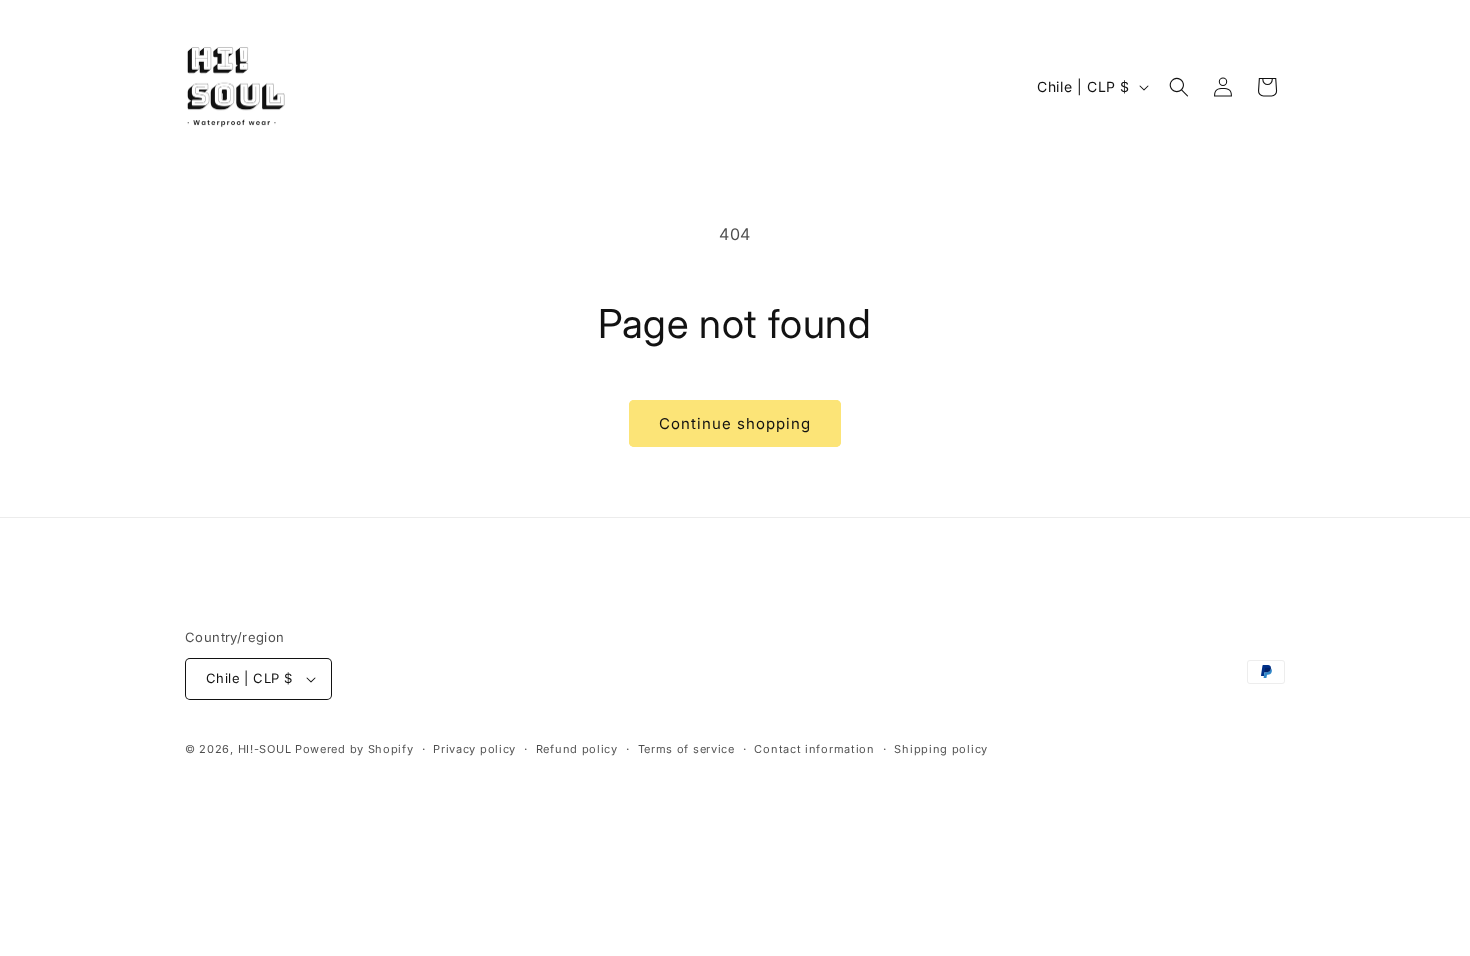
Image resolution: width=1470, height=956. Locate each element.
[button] (1179, 87)
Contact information (814, 749)
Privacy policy (474, 749)
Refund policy (577, 749)
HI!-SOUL (265, 749)
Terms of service (686, 749)
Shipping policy (941, 749)
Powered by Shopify (354, 749)
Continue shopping (735, 423)
